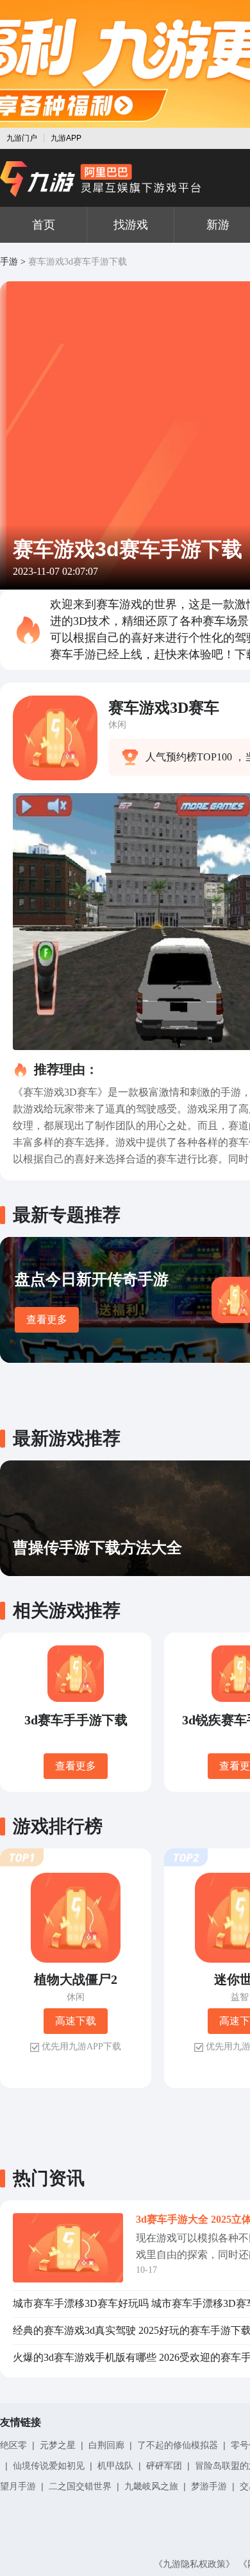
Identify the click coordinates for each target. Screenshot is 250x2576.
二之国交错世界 (80, 2486)
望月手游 (18, 2486)
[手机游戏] (101, 179)
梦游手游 (209, 2486)
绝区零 (13, 2445)
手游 (9, 262)
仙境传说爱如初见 (49, 2466)
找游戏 (131, 225)
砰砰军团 (164, 2466)
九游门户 (22, 138)
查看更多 (47, 1319)
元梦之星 (58, 2445)
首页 (44, 225)
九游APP (66, 138)
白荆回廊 (106, 2445)
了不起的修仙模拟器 (178, 2445)
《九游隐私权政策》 (194, 2564)
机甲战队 (115, 2466)
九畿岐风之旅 (151, 2486)
